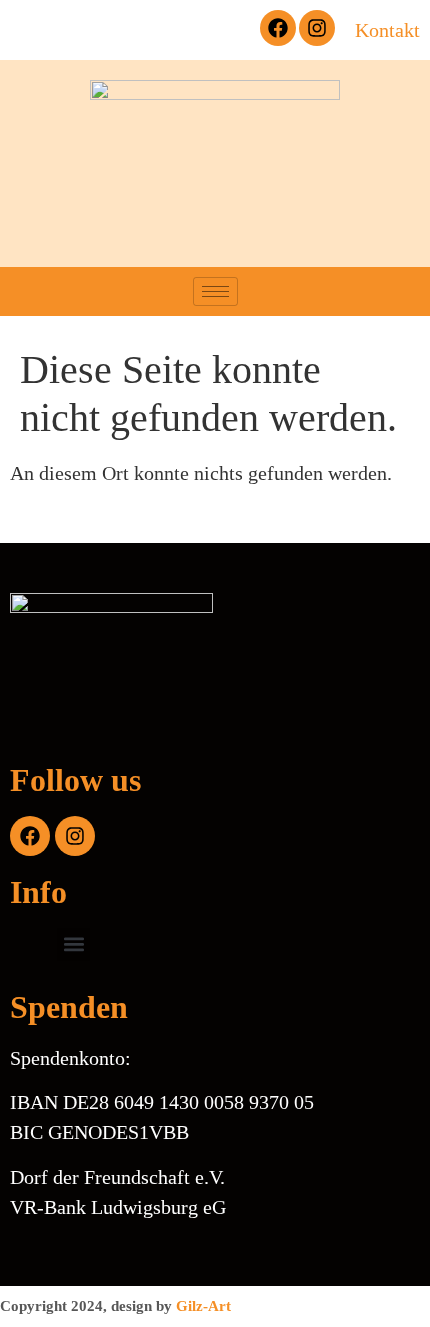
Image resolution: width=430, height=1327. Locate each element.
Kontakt (387, 30)
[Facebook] (278, 28)
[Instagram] (317, 28)
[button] (215, 30)
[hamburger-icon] (215, 291)
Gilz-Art (203, 1306)
